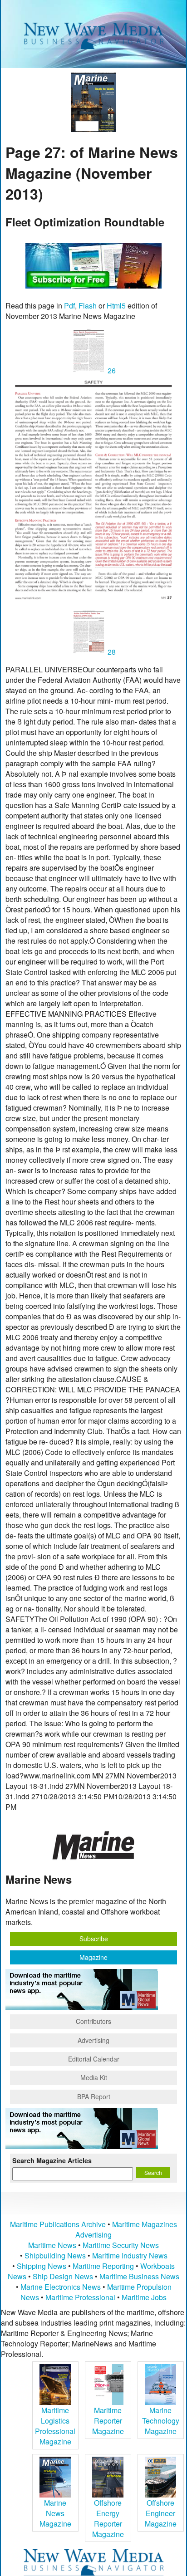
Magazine (93, 1957)
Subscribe (94, 1939)
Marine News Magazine (55, 2513)
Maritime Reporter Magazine (108, 2421)
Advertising (93, 2040)
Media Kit (94, 2077)
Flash (88, 306)
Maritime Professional (80, 2297)
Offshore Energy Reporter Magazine (108, 2518)
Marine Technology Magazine (161, 2421)
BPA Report (94, 2096)
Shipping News (42, 2266)
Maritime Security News (121, 2245)
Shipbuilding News (55, 2255)
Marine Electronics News (61, 2287)
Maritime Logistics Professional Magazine (55, 2426)
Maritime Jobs (144, 2297)
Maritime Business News (139, 2276)
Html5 (116, 306)
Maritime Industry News (130, 2255)
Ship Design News (64, 2276)
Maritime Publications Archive (58, 2224)
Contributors (93, 2021)
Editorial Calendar (94, 2059)
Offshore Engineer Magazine (161, 2513)
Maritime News (52, 2245)
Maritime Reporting (103, 2266)
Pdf (69, 306)
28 (111, 652)
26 (111, 370)
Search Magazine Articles (52, 2160)
